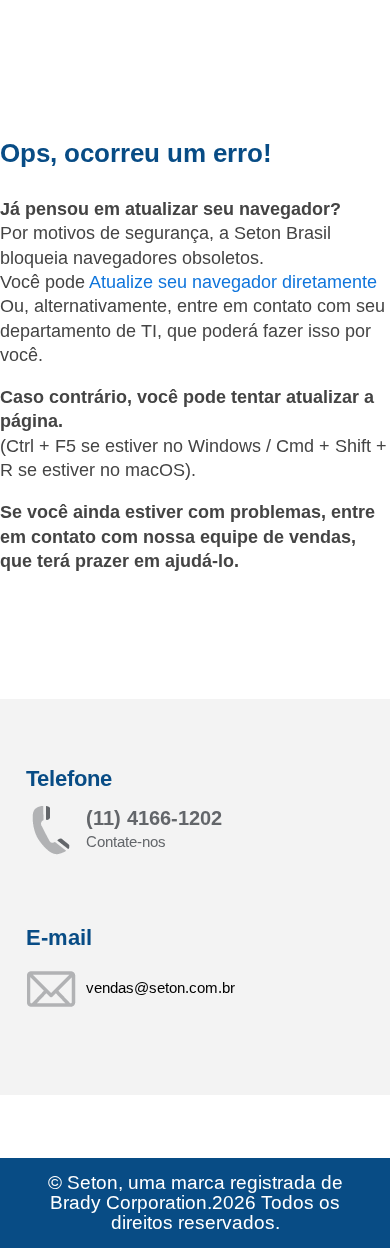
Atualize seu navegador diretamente (233, 282)
